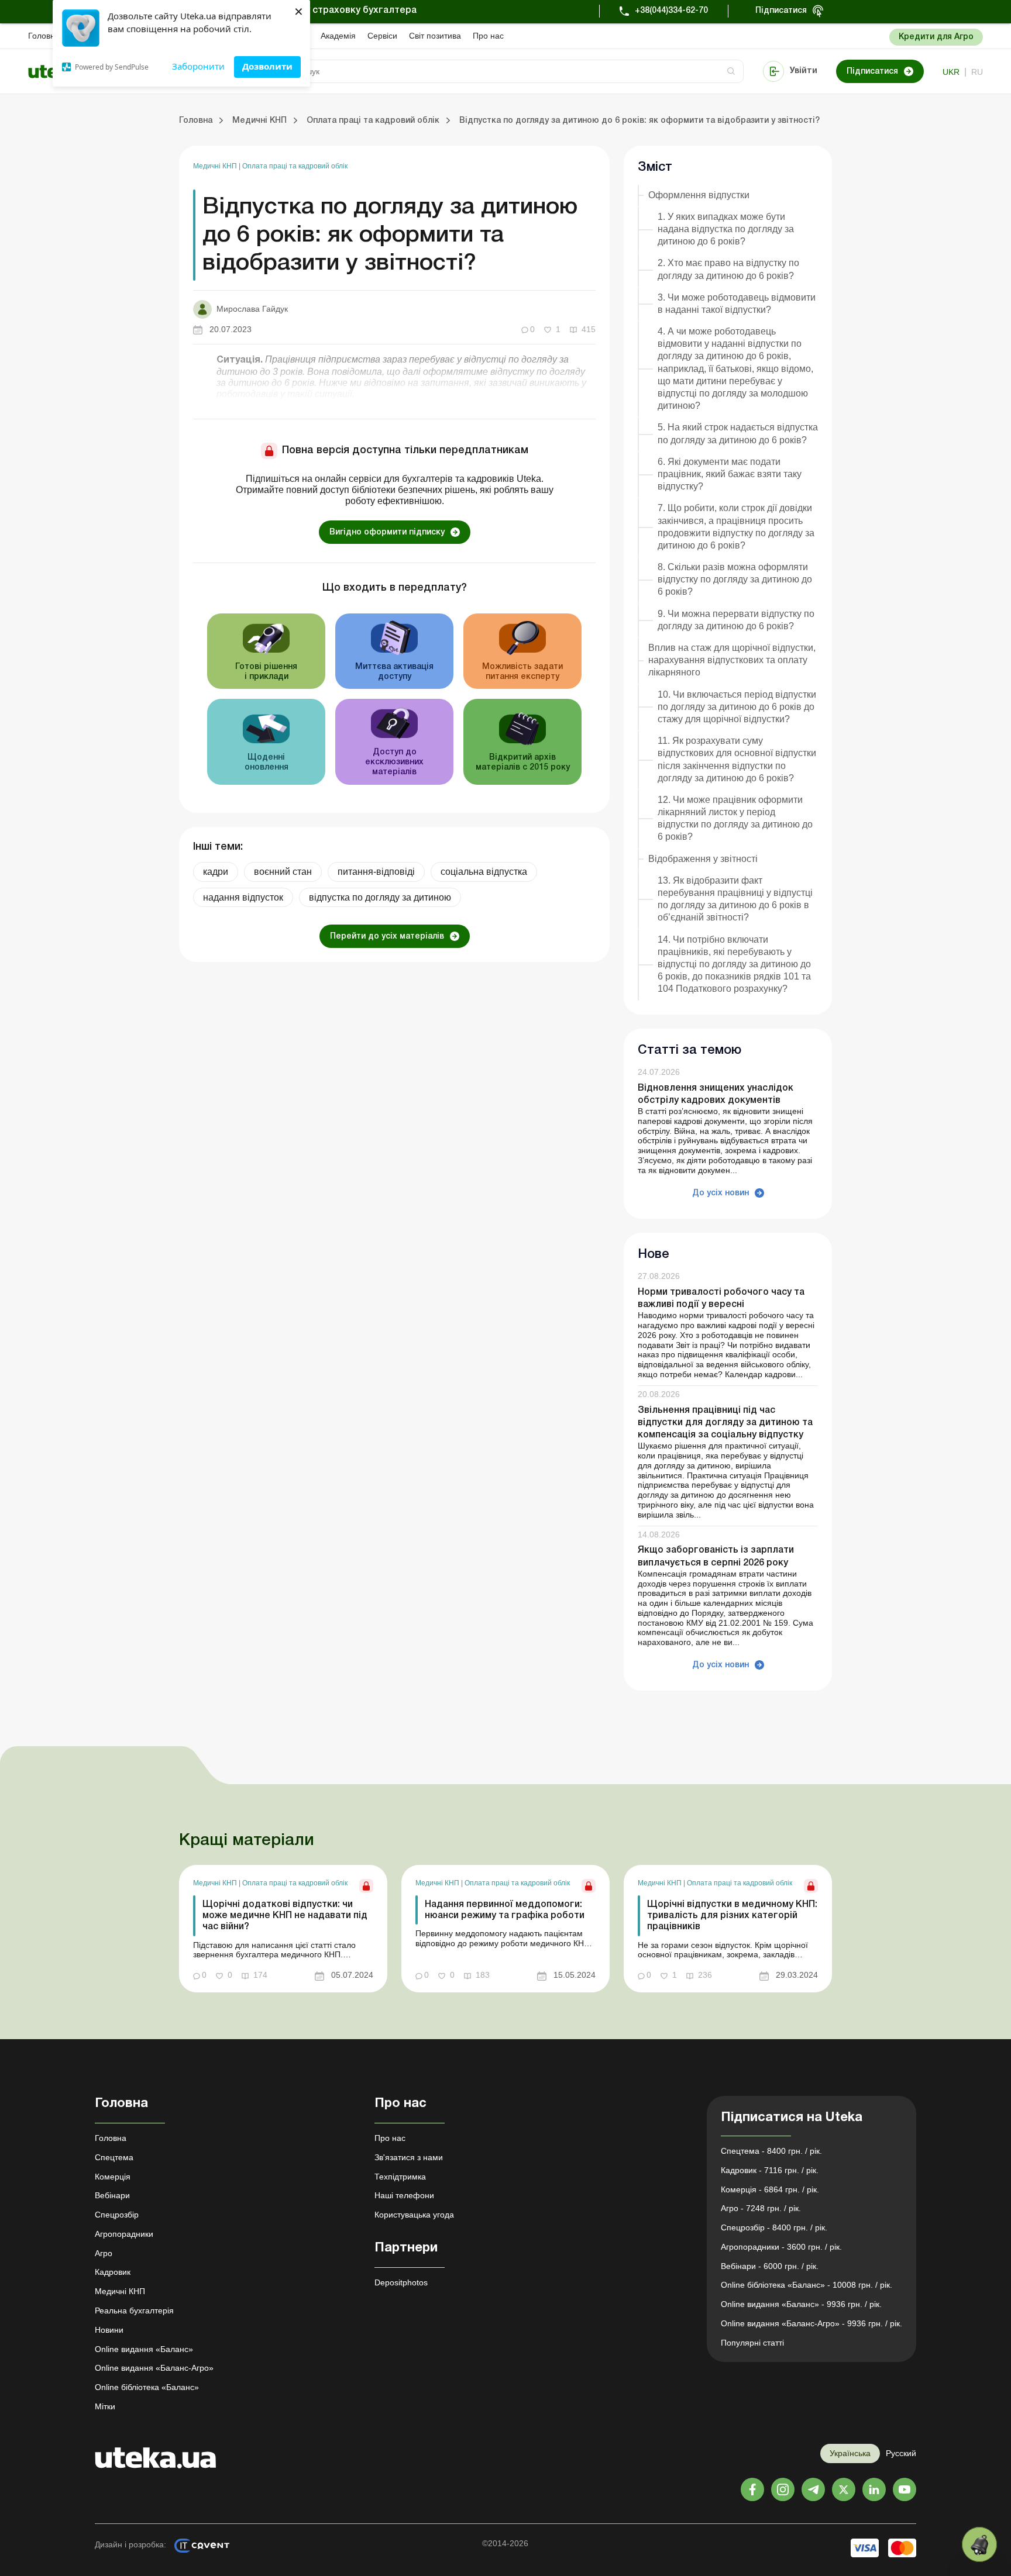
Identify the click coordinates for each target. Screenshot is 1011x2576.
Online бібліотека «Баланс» (147, 2387)
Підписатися (781, 11)
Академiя (338, 36)
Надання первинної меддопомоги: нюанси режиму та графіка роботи (505, 1910)
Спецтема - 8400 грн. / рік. (771, 2151)
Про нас (488, 36)
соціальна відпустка (484, 872)
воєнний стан (283, 872)
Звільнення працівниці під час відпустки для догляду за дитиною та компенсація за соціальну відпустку (725, 1423)
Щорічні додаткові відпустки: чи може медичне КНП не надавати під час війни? (285, 1916)
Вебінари (112, 2195)
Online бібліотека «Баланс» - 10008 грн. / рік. (807, 2285)
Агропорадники (124, 2234)
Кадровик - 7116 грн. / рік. (770, 2170)
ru (977, 72)
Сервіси (382, 36)
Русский (901, 2453)
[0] (979, 2544)
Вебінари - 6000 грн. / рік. (770, 2266)
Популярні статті (752, 2343)
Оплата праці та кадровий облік (295, 166)
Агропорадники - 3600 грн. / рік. (781, 2247)
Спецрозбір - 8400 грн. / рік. (774, 2227)
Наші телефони (404, 2195)
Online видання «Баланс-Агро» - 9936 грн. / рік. (811, 2323)
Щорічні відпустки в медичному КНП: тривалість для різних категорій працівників (732, 1916)
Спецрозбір (117, 2215)
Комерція (113, 2177)
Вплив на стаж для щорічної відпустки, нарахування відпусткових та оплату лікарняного (732, 660)
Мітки (105, 2406)
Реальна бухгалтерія (134, 2311)
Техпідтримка (400, 2177)
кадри (216, 872)
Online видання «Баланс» (144, 2349)
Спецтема (114, 2157)
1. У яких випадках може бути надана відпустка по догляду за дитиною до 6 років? (726, 229)
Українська (850, 2453)
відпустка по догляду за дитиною (380, 897)
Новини (109, 2330)
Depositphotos (401, 2282)
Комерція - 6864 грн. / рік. (770, 2189)
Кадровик (113, 2272)
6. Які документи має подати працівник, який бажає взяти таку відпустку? (730, 474)
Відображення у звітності (703, 859)
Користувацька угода (414, 2215)
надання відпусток (243, 897)
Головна (44, 36)
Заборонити (198, 66)
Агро (104, 2253)
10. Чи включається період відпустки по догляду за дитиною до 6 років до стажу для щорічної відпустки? (737, 707)
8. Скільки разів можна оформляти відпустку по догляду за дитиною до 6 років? (735, 579)
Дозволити (267, 66)
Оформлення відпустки (699, 195)
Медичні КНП (216, 166)
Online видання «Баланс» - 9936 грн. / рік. (801, 2304)
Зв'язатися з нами (409, 2157)
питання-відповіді (376, 872)
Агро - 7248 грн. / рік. (761, 2208)
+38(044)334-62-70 (671, 11)
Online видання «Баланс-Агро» (154, 2368)
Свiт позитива (435, 36)
